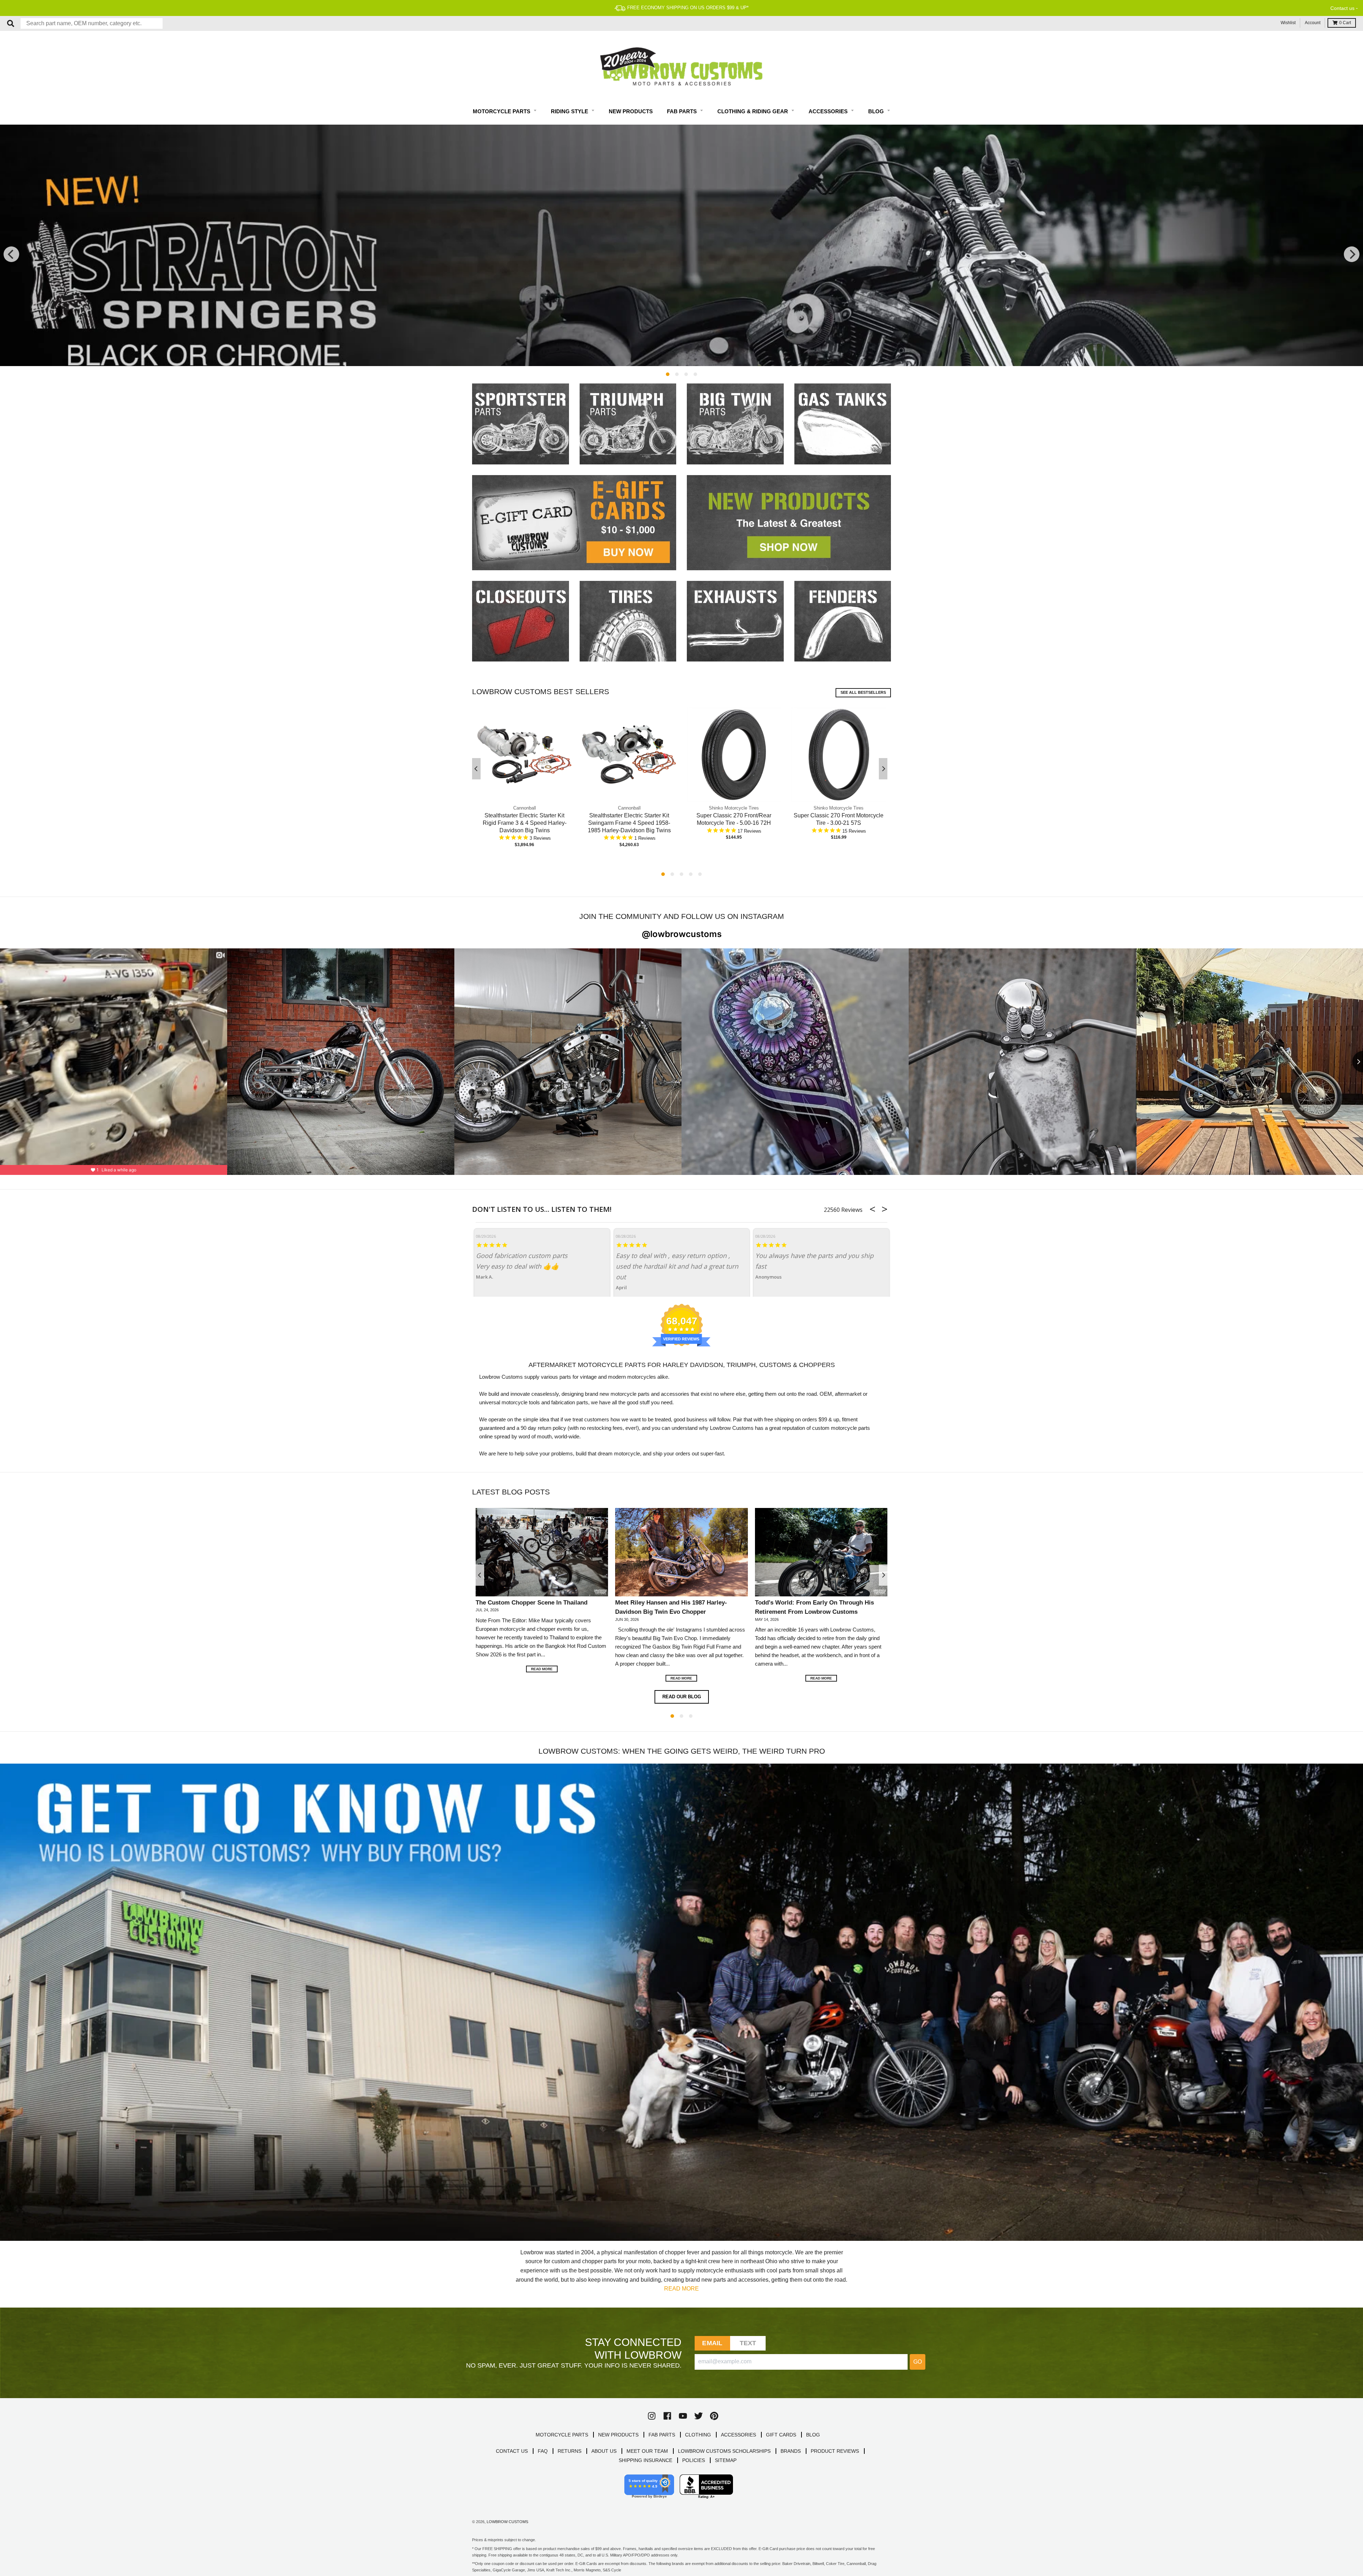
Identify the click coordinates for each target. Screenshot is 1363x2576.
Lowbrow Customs (507, 2522)
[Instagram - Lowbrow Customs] (652, 2416)
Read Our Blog (682, 1697)
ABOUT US (604, 2451)
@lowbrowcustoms (682, 934)
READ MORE (681, 2289)
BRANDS (791, 2451)
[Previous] (11, 254)
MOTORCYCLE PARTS (562, 2435)
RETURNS (570, 2451)
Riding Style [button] (570, 111)
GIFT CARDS (781, 2435)
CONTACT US (512, 2451)
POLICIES (694, 2460)
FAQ (543, 2451)
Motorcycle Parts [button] (502, 111)
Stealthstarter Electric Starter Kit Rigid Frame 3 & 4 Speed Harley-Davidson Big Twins (525, 823)
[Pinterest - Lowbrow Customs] (714, 2416)
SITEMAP (726, 2460)
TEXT (748, 2343)
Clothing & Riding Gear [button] (753, 111)
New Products (631, 111)
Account (1313, 23)
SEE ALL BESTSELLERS (863, 692)
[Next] (1352, 254)
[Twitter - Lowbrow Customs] (699, 2416)
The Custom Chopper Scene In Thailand (532, 1602)
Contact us (1342, 8)
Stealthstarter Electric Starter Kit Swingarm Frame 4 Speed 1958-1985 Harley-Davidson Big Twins (629, 823)
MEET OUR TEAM (647, 2451)
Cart (1345, 23)
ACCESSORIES (738, 2435)
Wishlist (1288, 23)
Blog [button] (877, 111)
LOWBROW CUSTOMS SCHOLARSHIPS (724, 2451)
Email (712, 2343)
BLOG (813, 2435)
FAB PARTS (662, 2435)
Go (918, 2362)
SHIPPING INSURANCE (645, 2460)
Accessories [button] (829, 111)
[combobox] (92, 23)
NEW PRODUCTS (618, 2435)
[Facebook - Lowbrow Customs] (667, 2416)
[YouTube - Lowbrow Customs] (683, 2416)
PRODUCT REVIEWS (835, 2451)
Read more (542, 1669)
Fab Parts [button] (683, 111)
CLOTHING (698, 2435)
